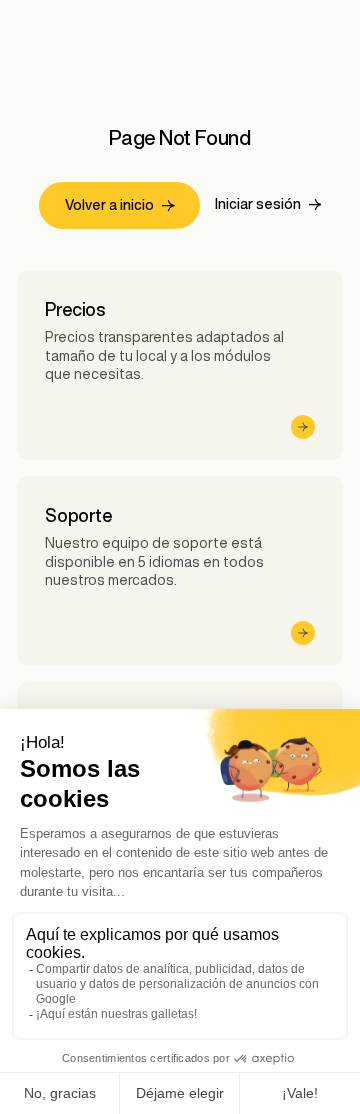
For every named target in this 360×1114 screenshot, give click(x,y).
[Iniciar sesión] (268, 205)
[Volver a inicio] (120, 205)
